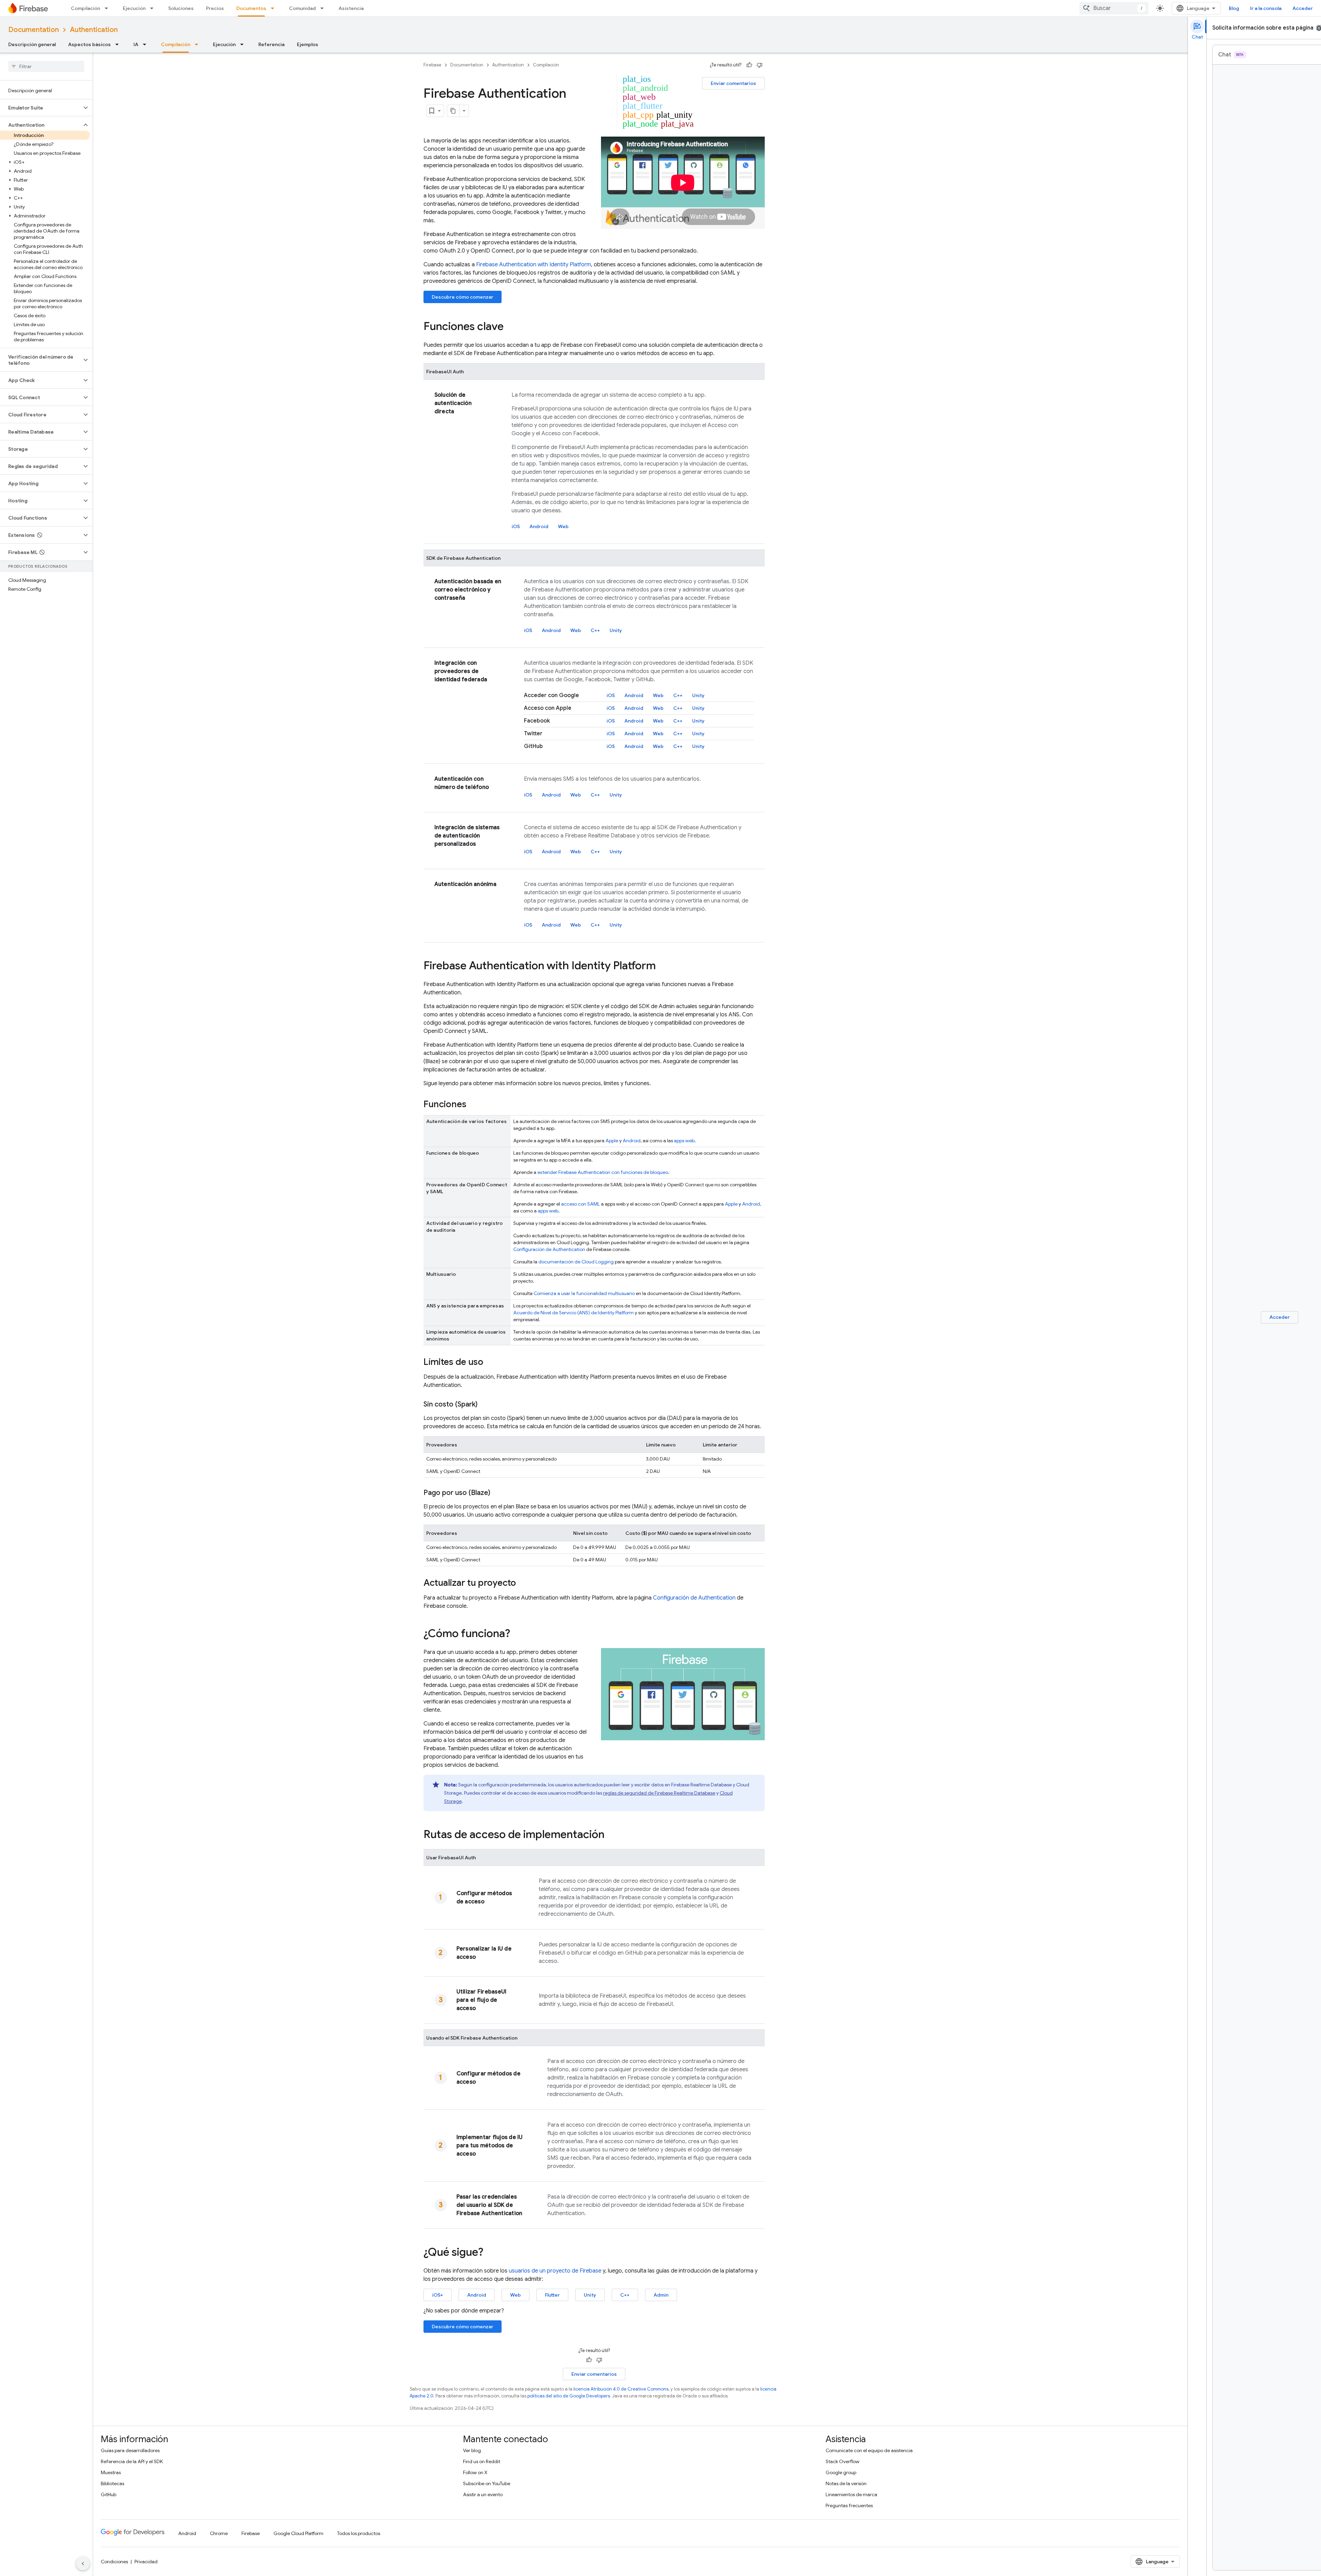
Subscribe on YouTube (487, 2483)
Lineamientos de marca (851, 2494)
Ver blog (472, 2450)
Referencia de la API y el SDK (132, 2461)
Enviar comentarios (733, 83)
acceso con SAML (581, 1204)
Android (539, 526)
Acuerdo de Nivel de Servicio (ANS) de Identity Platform (573, 1313)
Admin (661, 2295)
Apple (612, 1141)
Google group (841, 2472)
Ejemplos (308, 44)
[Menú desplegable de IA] (147, 44)
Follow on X (475, 2472)
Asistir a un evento (483, 2494)
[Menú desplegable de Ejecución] (154, 8)
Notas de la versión (846, 2483)
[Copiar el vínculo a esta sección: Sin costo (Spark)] (484, 1404)
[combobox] (1114, 8)
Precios (215, 8)
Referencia (271, 44)
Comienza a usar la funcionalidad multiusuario (584, 1293)
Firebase (432, 65)
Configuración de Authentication (549, 1249)
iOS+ (438, 2295)
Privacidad (146, 2562)
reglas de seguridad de (659, 1793)
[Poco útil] (760, 65)
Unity (616, 630)
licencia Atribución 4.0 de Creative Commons (621, 2389)
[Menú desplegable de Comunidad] (324, 8)
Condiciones (114, 2562)
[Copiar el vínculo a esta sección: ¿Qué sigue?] (490, 2253)
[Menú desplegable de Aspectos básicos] (119, 44)
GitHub (109, 2494)
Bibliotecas (112, 2483)
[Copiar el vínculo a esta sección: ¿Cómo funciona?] (517, 1634)
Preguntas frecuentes (849, 2505)
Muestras (111, 2472)
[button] (41, 108)
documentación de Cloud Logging (576, 1262)
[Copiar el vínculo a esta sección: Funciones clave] (511, 327)
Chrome (219, 2533)
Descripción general (32, 44)
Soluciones (181, 8)
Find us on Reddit (482, 2461)
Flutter (552, 2295)
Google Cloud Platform (298, 2533)
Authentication (94, 30)
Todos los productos (359, 2533)
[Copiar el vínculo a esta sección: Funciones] (473, 1105)
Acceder (1303, 8)
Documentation (34, 30)
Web (563, 526)
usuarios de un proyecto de (555, 2271)
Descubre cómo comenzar (463, 297)
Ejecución (134, 8)
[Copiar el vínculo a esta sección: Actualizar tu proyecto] (523, 1583)
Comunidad (302, 8)
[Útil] (749, 65)
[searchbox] (46, 66)
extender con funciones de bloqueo (603, 1172)
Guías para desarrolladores (130, 2450)
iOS (516, 526)
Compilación (85, 8)
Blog (1234, 8)
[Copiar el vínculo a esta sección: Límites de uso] (490, 1362)
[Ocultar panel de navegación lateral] (83, 2564)
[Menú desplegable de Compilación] (108, 8)
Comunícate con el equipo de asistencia (869, 2450)
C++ (595, 630)
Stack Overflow (842, 2461)
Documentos (251, 8)
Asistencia (351, 8)
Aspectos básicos (89, 44)
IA (136, 44)
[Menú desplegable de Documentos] (275, 8)
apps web (684, 1141)
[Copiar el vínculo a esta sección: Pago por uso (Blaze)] (497, 1493)
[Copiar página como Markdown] (453, 111)
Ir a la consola (1266, 8)
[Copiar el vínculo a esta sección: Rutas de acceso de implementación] (611, 1835)
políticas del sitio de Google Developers (569, 2396)
